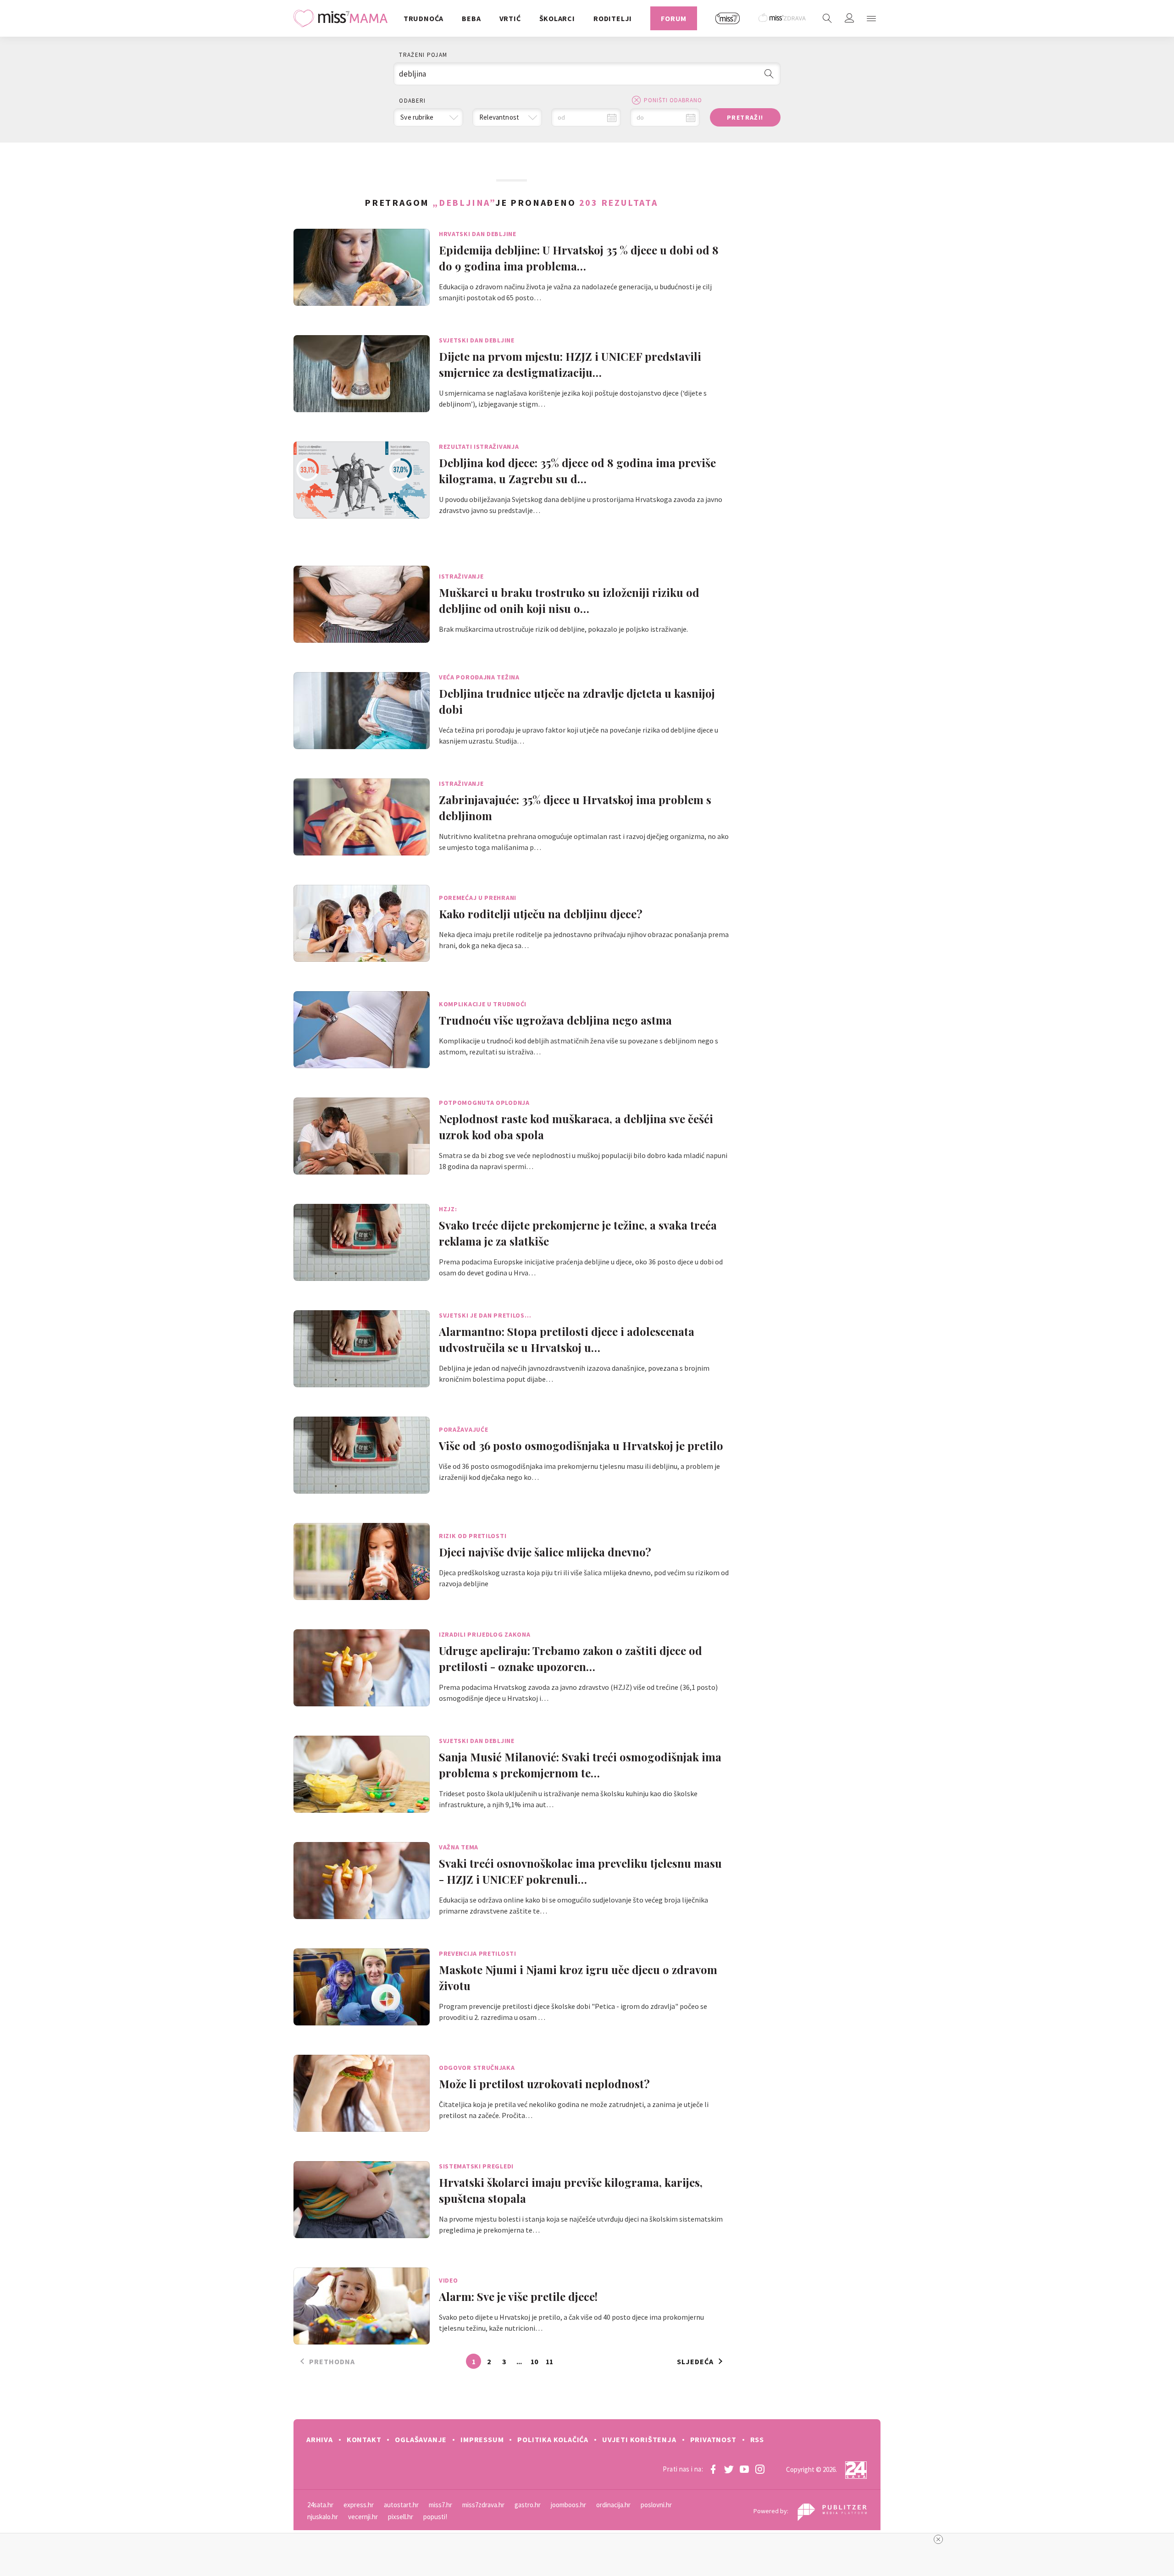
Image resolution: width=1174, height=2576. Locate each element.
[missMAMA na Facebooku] (713, 2469)
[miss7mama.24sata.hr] (343, 18)
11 (549, 2361)
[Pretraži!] (769, 74)
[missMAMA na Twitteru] (729, 2469)
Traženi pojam (423, 55)
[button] (871, 18)
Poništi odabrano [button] (673, 100)
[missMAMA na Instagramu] (760, 2469)
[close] (938, 2539)
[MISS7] (728, 18)
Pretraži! (745, 117)
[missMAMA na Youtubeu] (744, 2469)
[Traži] (827, 18)
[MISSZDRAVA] (783, 18)
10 (534, 2361)
